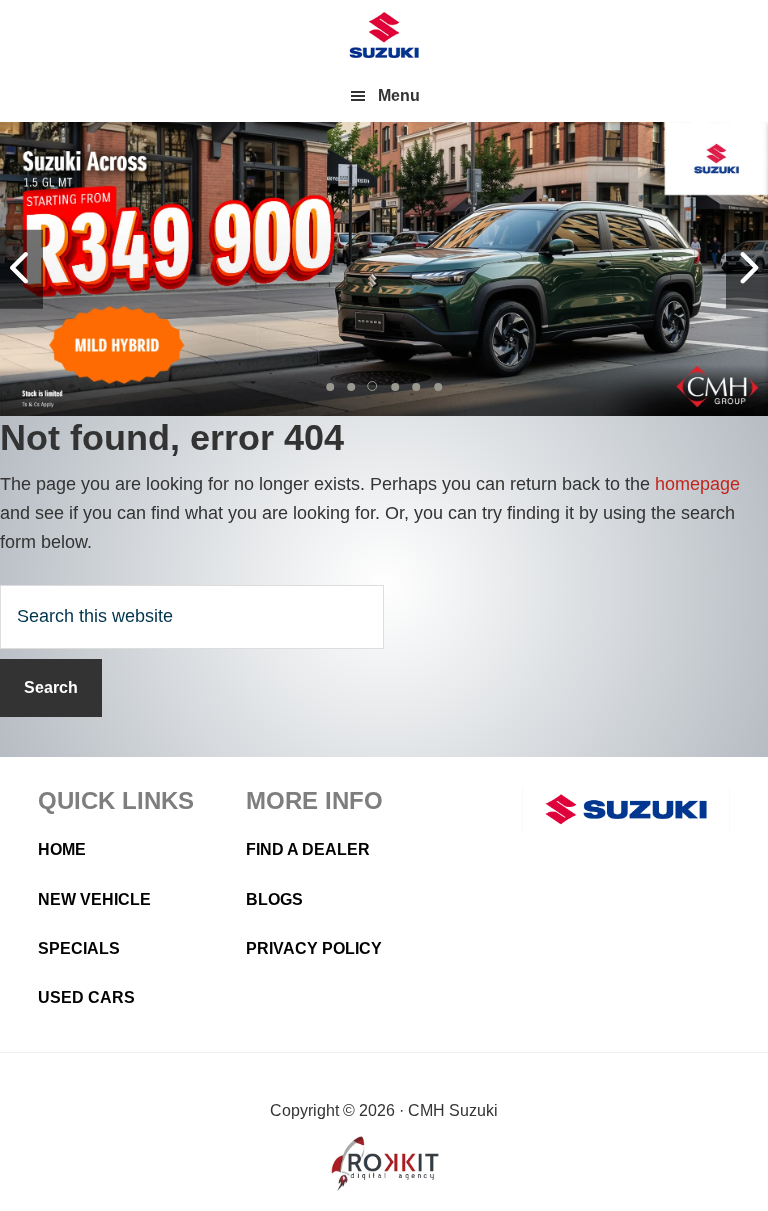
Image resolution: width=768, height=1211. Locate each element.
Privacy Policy (314, 948)
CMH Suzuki (384, 35)
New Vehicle (94, 899)
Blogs (274, 899)
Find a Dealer (308, 849)
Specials (79, 948)
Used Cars (86, 997)
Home (62, 849)
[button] (330, 387)
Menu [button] (399, 95)
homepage (697, 484)
